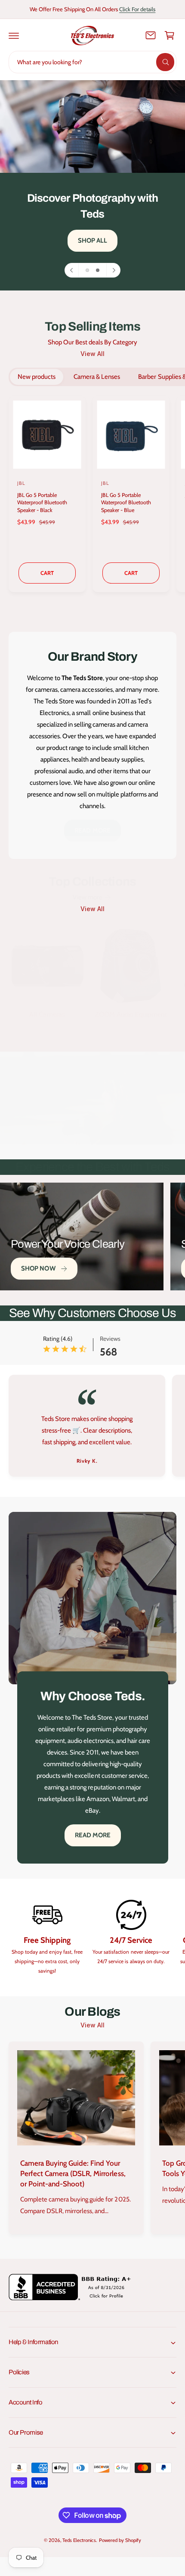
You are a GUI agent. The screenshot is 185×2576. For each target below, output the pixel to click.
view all (92, 354)
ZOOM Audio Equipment (131, 1014)
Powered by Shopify (120, 2540)
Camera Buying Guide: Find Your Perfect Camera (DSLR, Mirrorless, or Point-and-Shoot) (73, 2173)
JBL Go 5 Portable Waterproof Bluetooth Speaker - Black (42, 503)
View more (88, 897)
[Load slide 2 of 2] (98, 270)
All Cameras (47, 1014)
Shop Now (38, 1268)
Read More (92, 831)
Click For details (137, 9)
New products (37, 377)
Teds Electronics (79, 2540)
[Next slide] (113, 270)
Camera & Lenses (97, 377)
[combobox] (92, 62)
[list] (92, 1427)
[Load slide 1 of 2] (87, 270)
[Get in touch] (151, 35)
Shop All (93, 240)
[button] (14, 35)
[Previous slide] (72, 270)
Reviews (110, 1339)
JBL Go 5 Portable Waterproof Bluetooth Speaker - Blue (126, 503)
